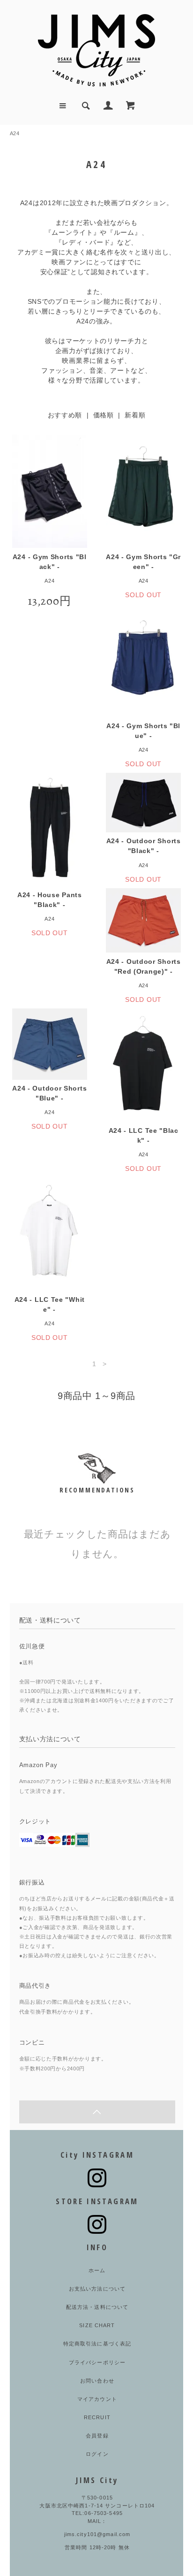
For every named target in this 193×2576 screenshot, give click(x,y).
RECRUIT (97, 2417)
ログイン (97, 2454)
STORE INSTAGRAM (97, 2201)
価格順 (104, 415)
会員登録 (97, 2436)
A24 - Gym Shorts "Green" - (143, 562)
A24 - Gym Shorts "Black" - (50, 562)
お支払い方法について (97, 2289)
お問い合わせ (97, 2381)
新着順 (135, 415)
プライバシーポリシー (97, 2362)
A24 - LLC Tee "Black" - (144, 1135)
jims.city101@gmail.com (97, 2534)
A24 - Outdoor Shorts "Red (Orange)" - (144, 966)
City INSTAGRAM (97, 2155)
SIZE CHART (97, 2325)
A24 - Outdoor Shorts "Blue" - (49, 1093)
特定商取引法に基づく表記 (97, 2344)
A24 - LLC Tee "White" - (50, 1304)
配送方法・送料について (97, 2307)
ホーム (97, 2270)
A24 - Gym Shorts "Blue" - (143, 731)
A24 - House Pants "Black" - (50, 900)
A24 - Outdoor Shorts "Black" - (144, 846)
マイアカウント (97, 2399)
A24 (15, 133)
